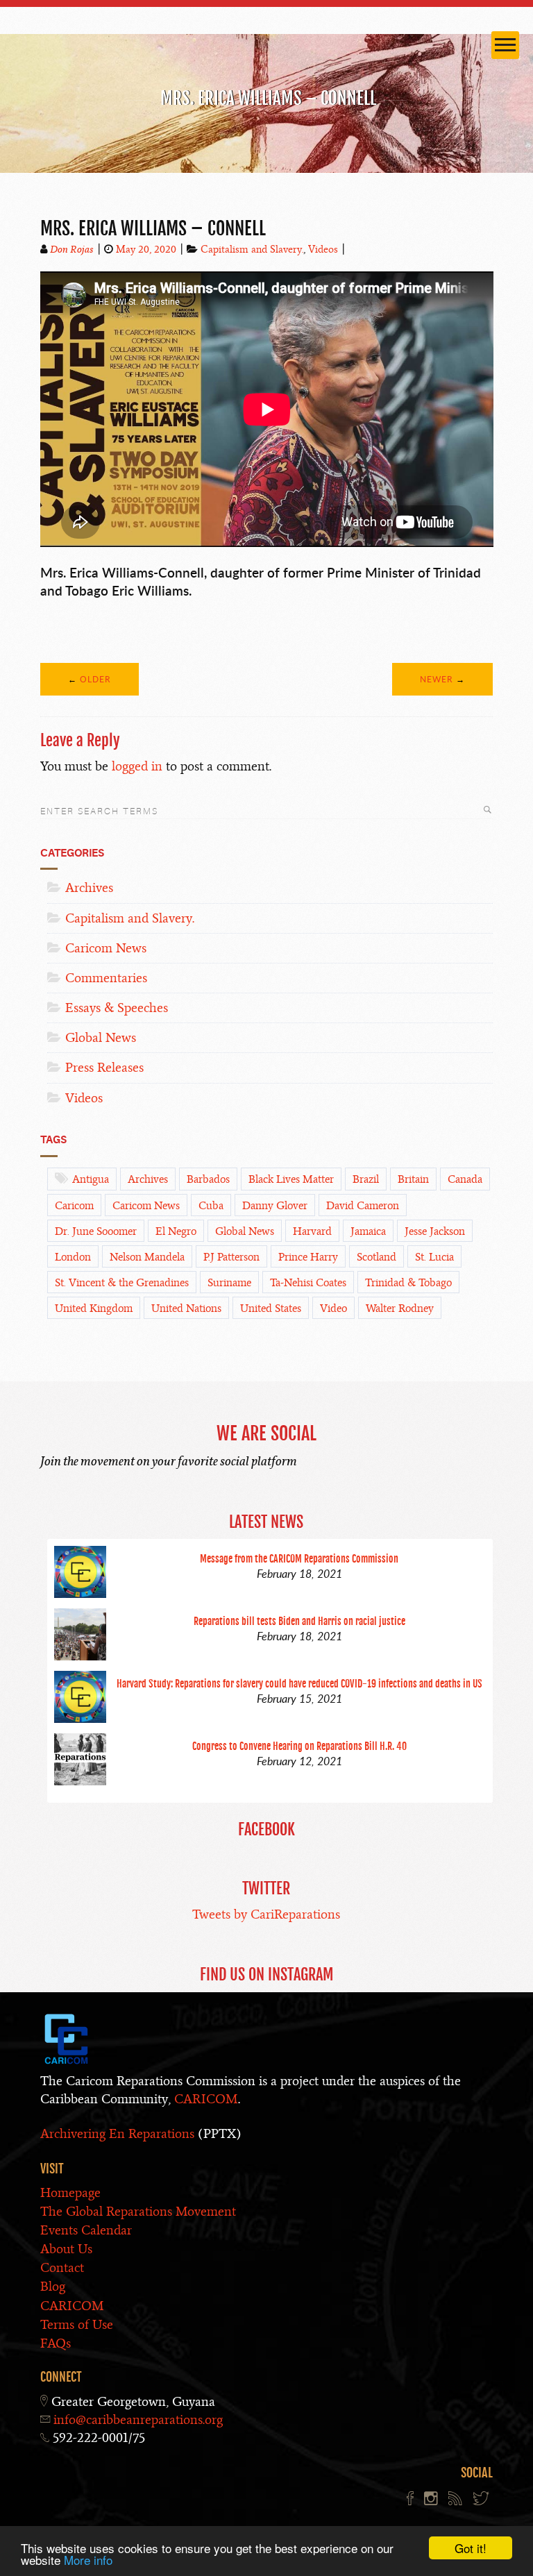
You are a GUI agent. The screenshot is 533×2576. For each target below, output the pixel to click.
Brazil (366, 1179)
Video (333, 1308)
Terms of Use (77, 2324)
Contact (62, 2267)
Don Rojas (72, 249)
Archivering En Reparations (117, 2133)
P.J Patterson (231, 1257)
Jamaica (368, 1231)
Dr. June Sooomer (96, 1231)
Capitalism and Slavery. (252, 249)
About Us (66, 2249)
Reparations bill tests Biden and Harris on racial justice (299, 1621)
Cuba (211, 1206)
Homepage (70, 2192)
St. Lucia (434, 1257)
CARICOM (206, 2099)
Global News (101, 1037)
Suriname (229, 1283)
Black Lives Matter (291, 1179)
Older (95, 679)
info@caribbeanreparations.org (138, 2419)
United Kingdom (94, 1308)
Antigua (91, 1179)
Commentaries (106, 978)
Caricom (74, 1206)
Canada (465, 1179)
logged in (137, 766)
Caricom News (106, 948)
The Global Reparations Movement (138, 2211)
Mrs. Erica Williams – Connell (153, 228)
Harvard (312, 1231)
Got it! (471, 2548)
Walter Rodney (400, 1308)
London (73, 1257)
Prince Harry (308, 1257)
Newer (437, 679)
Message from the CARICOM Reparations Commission (299, 1559)
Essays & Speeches (117, 1008)
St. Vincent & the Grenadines (122, 1283)
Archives (89, 887)
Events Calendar (86, 2230)
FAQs (56, 2343)
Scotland (377, 1257)
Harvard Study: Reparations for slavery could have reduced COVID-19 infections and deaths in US (299, 1684)
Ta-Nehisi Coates (308, 1283)
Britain (413, 1179)
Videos (323, 249)
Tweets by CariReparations (266, 1914)
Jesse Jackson (435, 1231)
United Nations (186, 1308)
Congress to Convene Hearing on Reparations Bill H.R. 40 (299, 1746)
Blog (53, 2286)
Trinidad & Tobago (408, 1283)
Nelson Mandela (147, 1257)
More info (88, 2560)
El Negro (176, 1231)
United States (271, 1308)
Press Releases (104, 1067)
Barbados (208, 1179)
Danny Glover (275, 1206)
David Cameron (363, 1206)
